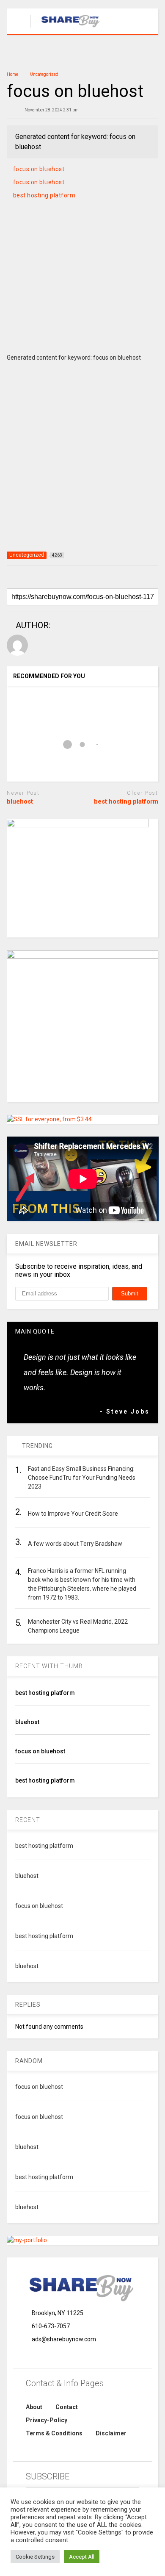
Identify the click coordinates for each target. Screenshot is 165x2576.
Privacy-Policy (47, 2420)
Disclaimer (111, 2433)
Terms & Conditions (54, 2433)
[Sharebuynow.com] (67, 28)
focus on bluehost (39, 169)
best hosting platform (44, 195)
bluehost (20, 801)
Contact (67, 2407)
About (34, 2407)
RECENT (28, 1820)
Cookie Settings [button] (35, 2557)
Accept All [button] (82, 2557)
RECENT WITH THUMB (49, 1666)
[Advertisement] (82, 287)
